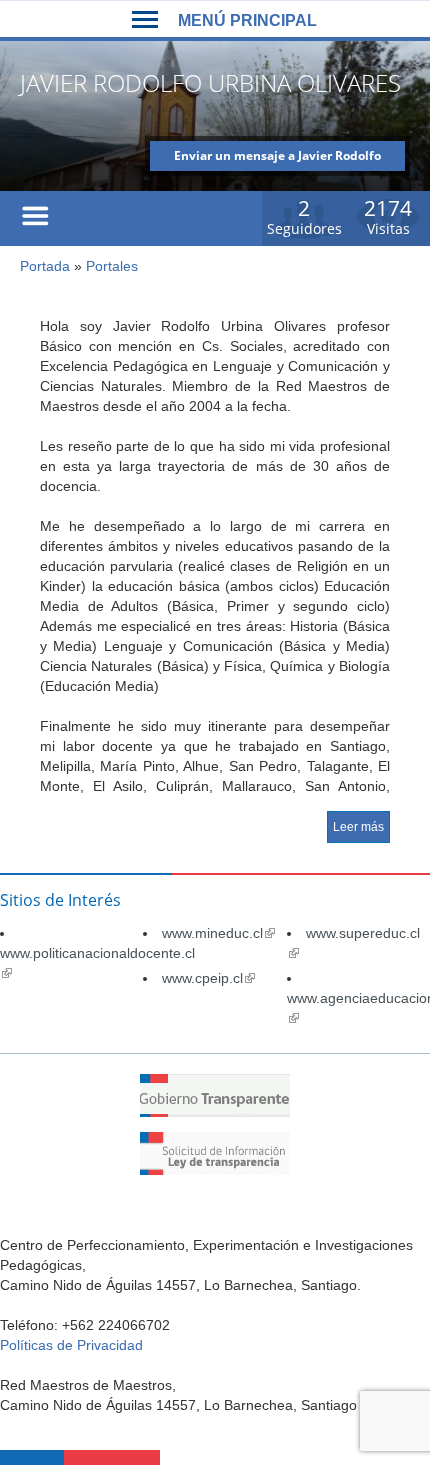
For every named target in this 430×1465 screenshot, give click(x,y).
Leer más (358, 827)
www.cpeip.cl (208, 978)
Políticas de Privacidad (71, 1345)
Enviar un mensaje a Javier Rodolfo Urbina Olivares (277, 159)
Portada (45, 266)
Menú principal (247, 20)
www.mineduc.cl (218, 933)
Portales (112, 266)
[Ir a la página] (215, 1112)
